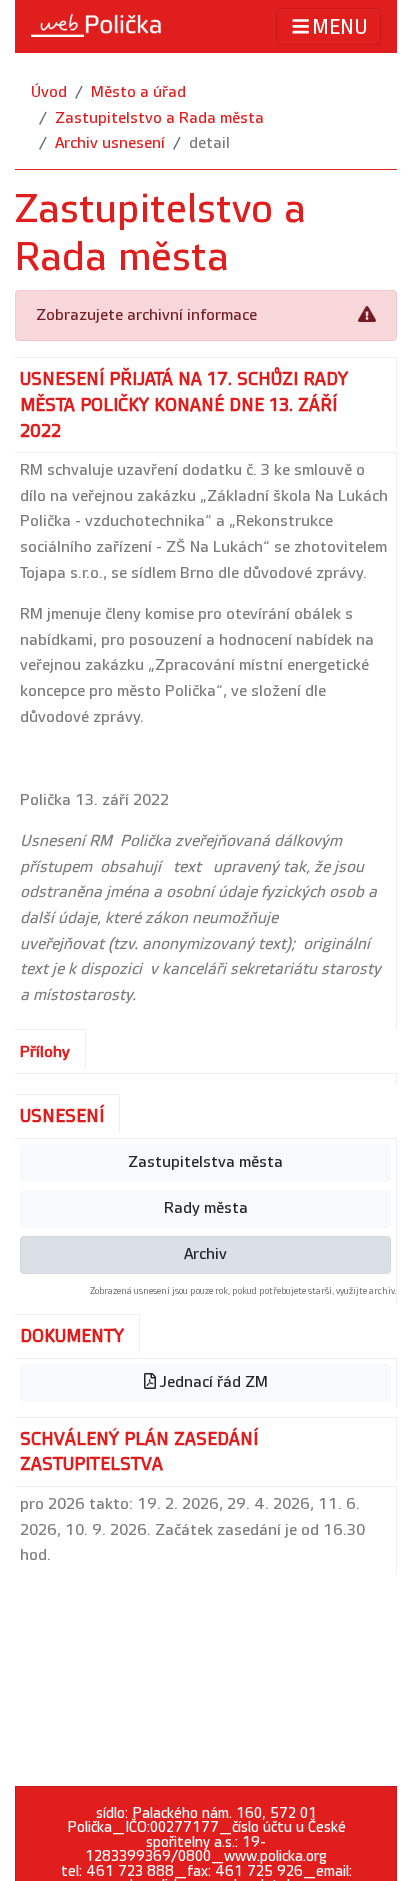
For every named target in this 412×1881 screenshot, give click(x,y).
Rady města (206, 1208)
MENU (340, 28)
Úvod (49, 92)
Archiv (205, 1254)
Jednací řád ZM (212, 1382)
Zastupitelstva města (205, 1162)
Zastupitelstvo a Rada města (159, 118)
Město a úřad (138, 92)
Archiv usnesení (110, 143)
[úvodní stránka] (96, 26)
